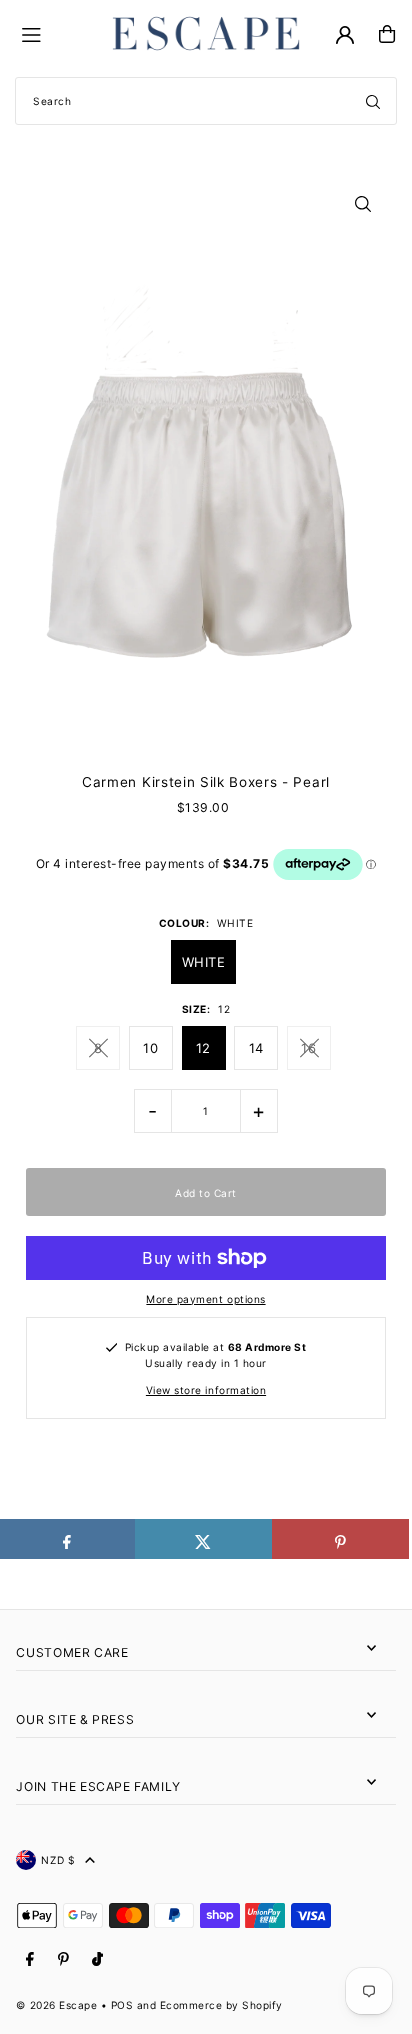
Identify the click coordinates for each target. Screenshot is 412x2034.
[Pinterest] (63, 1959)
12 (203, 1048)
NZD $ (58, 1860)
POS (122, 2005)
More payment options (205, 1299)
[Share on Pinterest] (340, 1539)
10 (150, 1048)
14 (256, 1048)
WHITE (204, 962)
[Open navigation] (55, 33)
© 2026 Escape (56, 2005)
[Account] (345, 35)
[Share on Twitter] (203, 1539)
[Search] (373, 101)
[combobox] (206, 101)
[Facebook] (30, 1959)
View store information (206, 1390)
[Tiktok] (97, 1959)
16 (308, 1048)
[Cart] (387, 34)
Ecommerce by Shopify (221, 2005)
